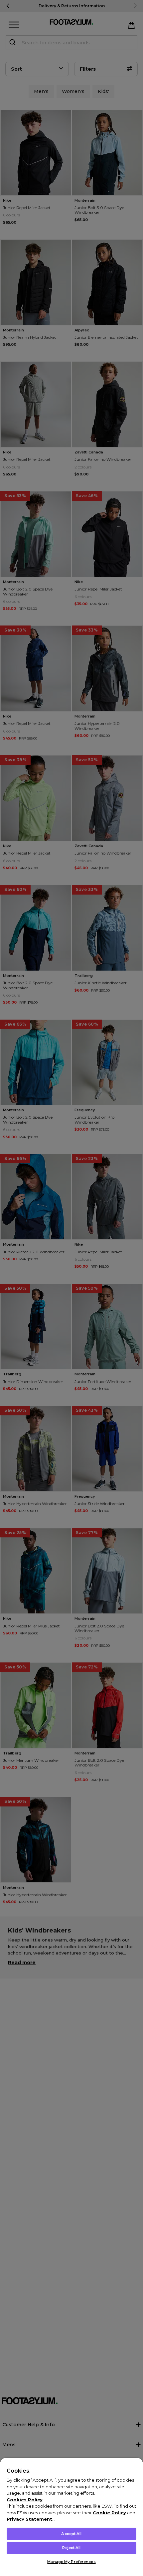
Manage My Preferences (71, 2562)
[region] (71, 2517)
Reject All (71, 2548)
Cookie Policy (109, 2513)
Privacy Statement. (30, 2519)
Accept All (71, 2534)
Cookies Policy (25, 2500)
